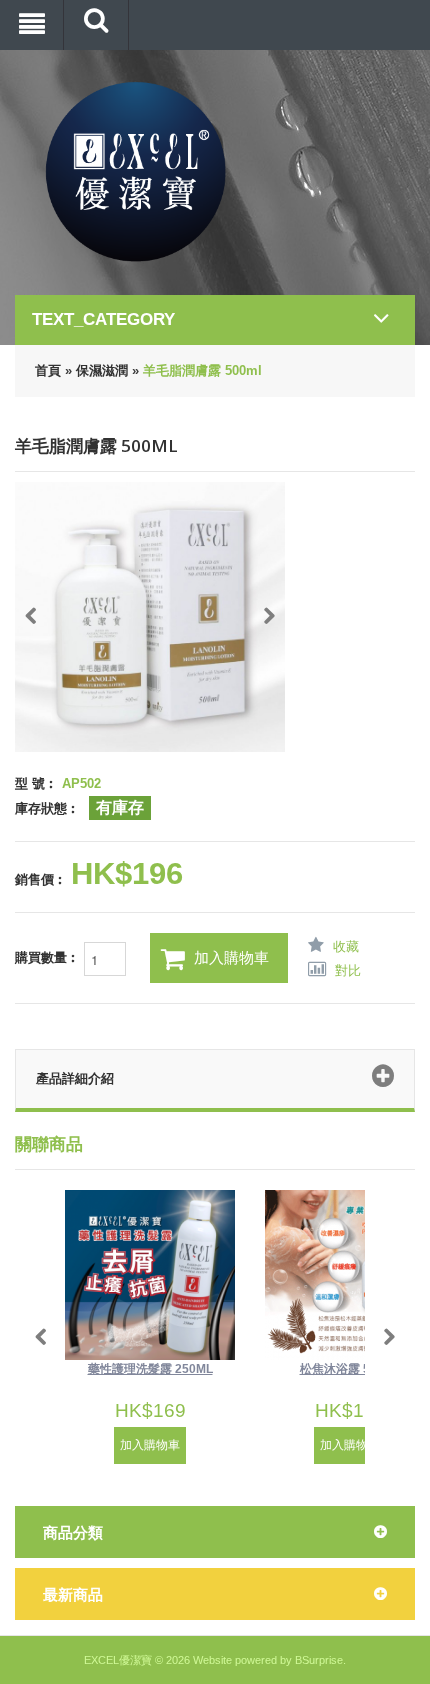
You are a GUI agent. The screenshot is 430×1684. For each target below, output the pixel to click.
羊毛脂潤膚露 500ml (202, 370)
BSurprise (319, 1660)
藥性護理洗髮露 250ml (150, 1369)
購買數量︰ (49, 958)
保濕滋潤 (102, 370)
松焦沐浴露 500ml (350, 1369)
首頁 (48, 370)
